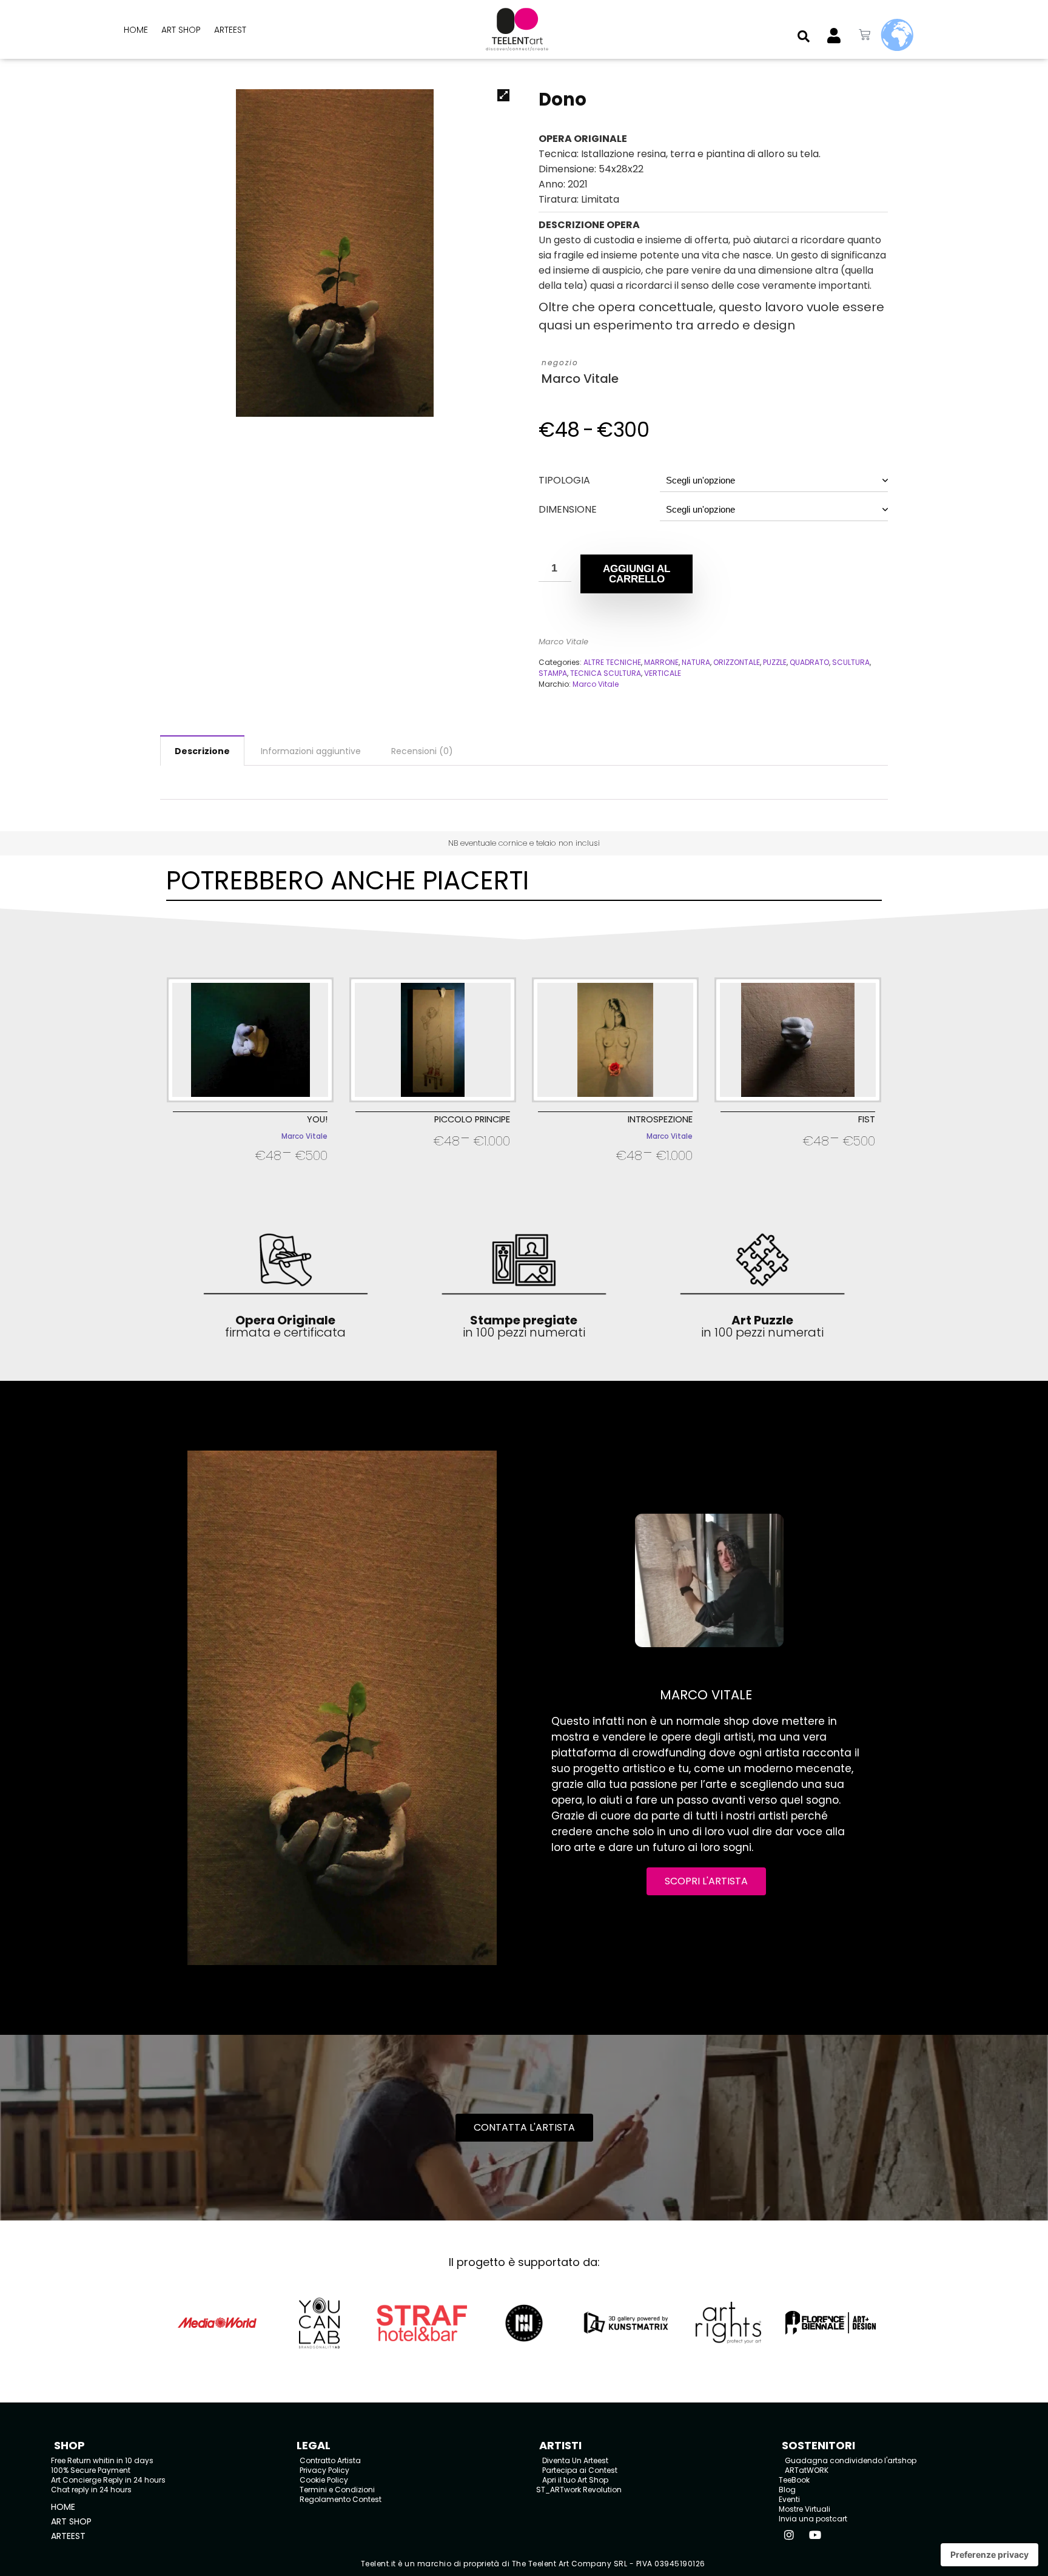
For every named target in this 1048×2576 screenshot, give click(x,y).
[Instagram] (789, 2535)
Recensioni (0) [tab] (422, 751)
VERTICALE (663, 673)
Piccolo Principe (472, 1119)
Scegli (250, 1171)
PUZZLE (775, 662)
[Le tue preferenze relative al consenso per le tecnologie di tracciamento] (989, 2555)
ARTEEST (230, 30)
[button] (804, 36)
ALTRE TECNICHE (612, 662)
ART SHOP (181, 30)
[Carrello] (865, 35)
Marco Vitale (580, 379)
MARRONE (661, 662)
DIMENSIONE (568, 509)
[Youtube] (815, 2535)
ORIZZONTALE (737, 662)
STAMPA (553, 673)
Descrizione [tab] (202, 751)
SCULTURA (851, 662)
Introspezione (660, 1119)
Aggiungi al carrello (637, 574)
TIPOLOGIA (564, 480)
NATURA (696, 662)
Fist (867, 1119)
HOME (136, 30)
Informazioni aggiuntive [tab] (311, 751)
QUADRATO (809, 662)
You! (317, 1119)
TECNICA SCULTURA (606, 673)
